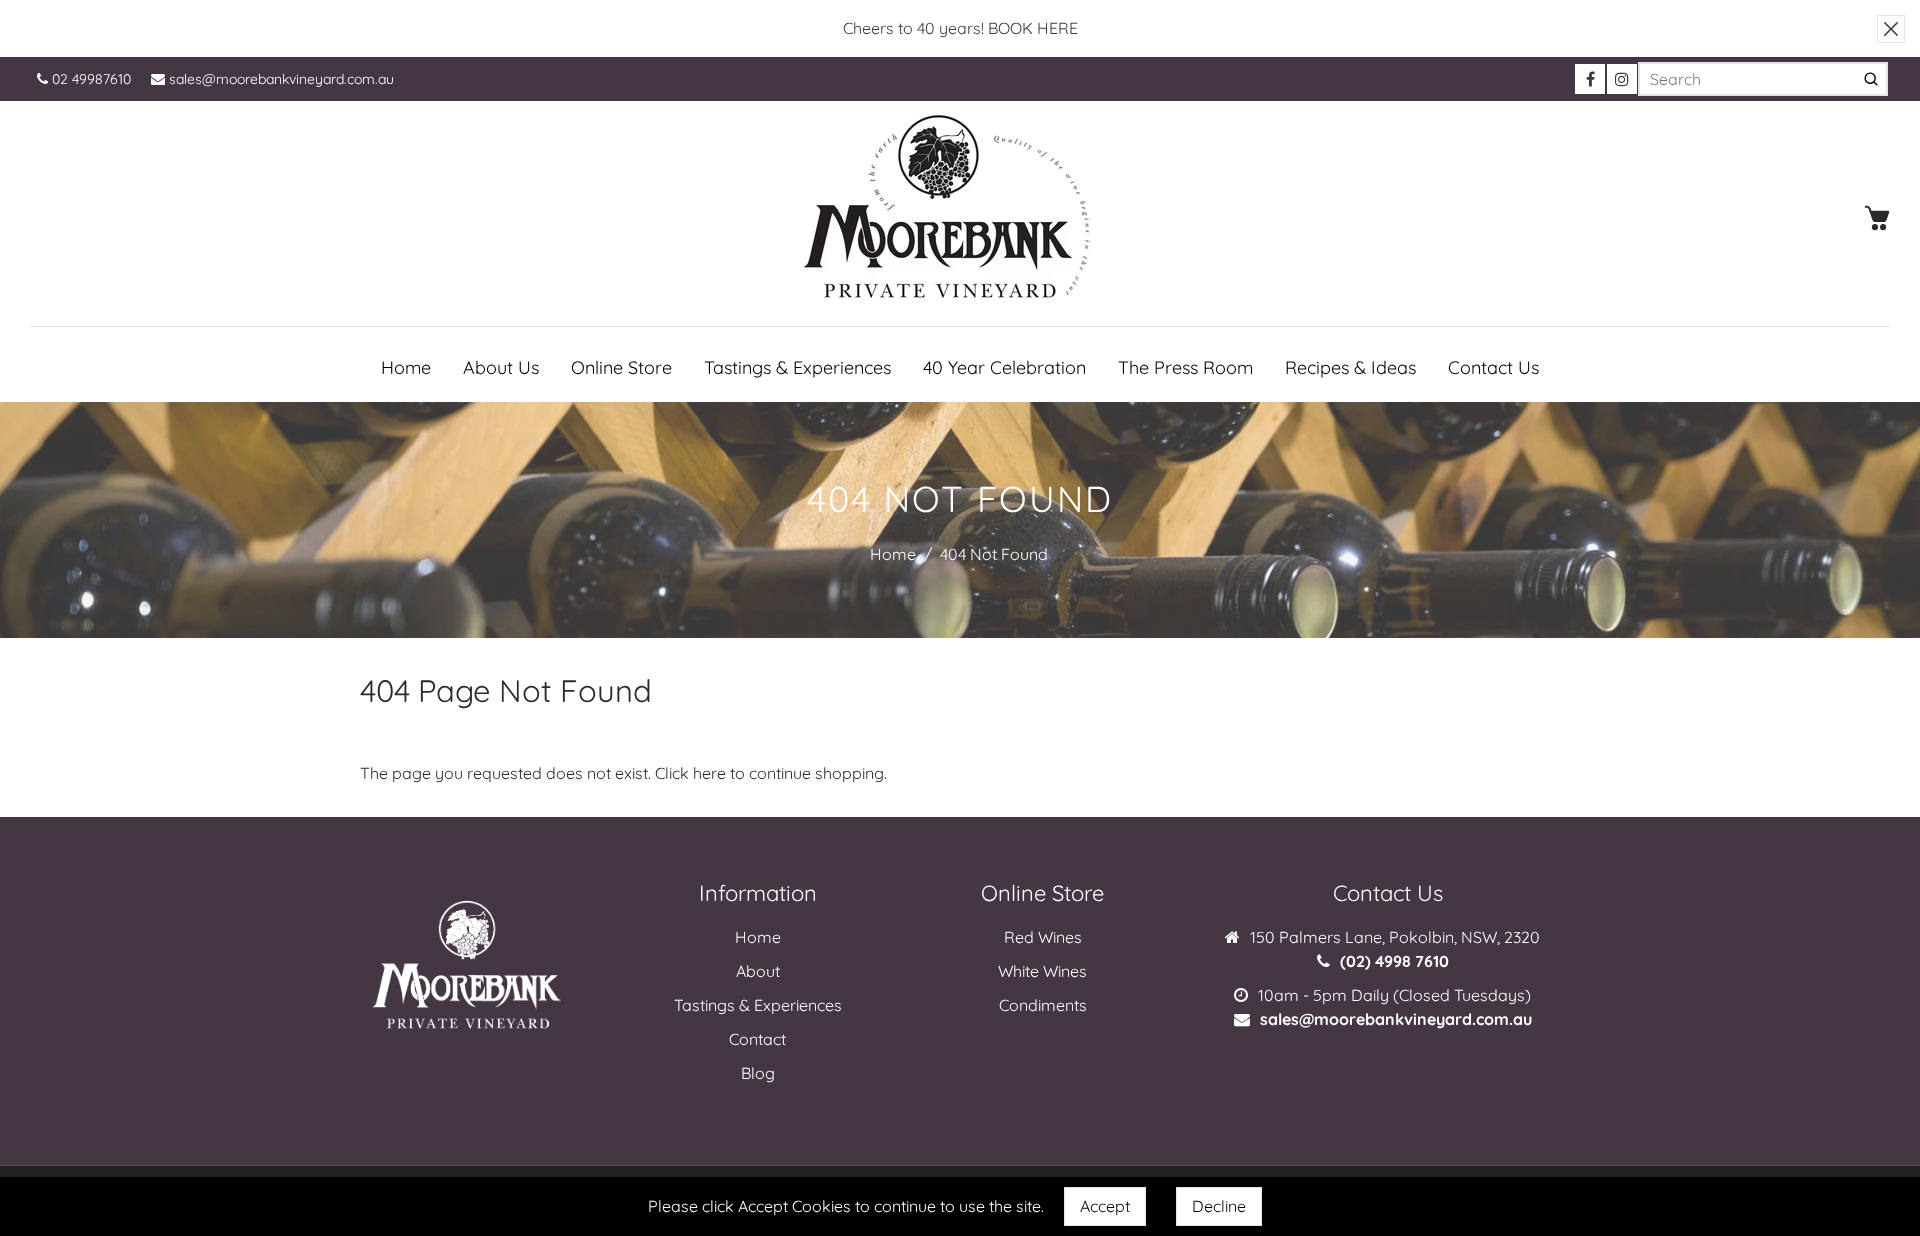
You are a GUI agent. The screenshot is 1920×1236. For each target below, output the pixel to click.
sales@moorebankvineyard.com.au (279, 79)
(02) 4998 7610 (1394, 961)
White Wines (1042, 971)
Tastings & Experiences (797, 367)
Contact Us (1493, 367)
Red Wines (1043, 937)
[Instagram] (1622, 79)
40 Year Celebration (1004, 367)
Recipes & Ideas (1350, 367)
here (709, 773)
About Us (501, 367)
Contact (757, 1039)
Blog (758, 1073)
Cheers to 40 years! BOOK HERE (960, 28)
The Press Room (1185, 367)
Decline (1219, 1206)
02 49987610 (89, 79)
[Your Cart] (1877, 218)
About (758, 971)
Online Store (621, 367)
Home (406, 367)
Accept (1105, 1206)
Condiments (1043, 1005)
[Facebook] (1590, 79)
